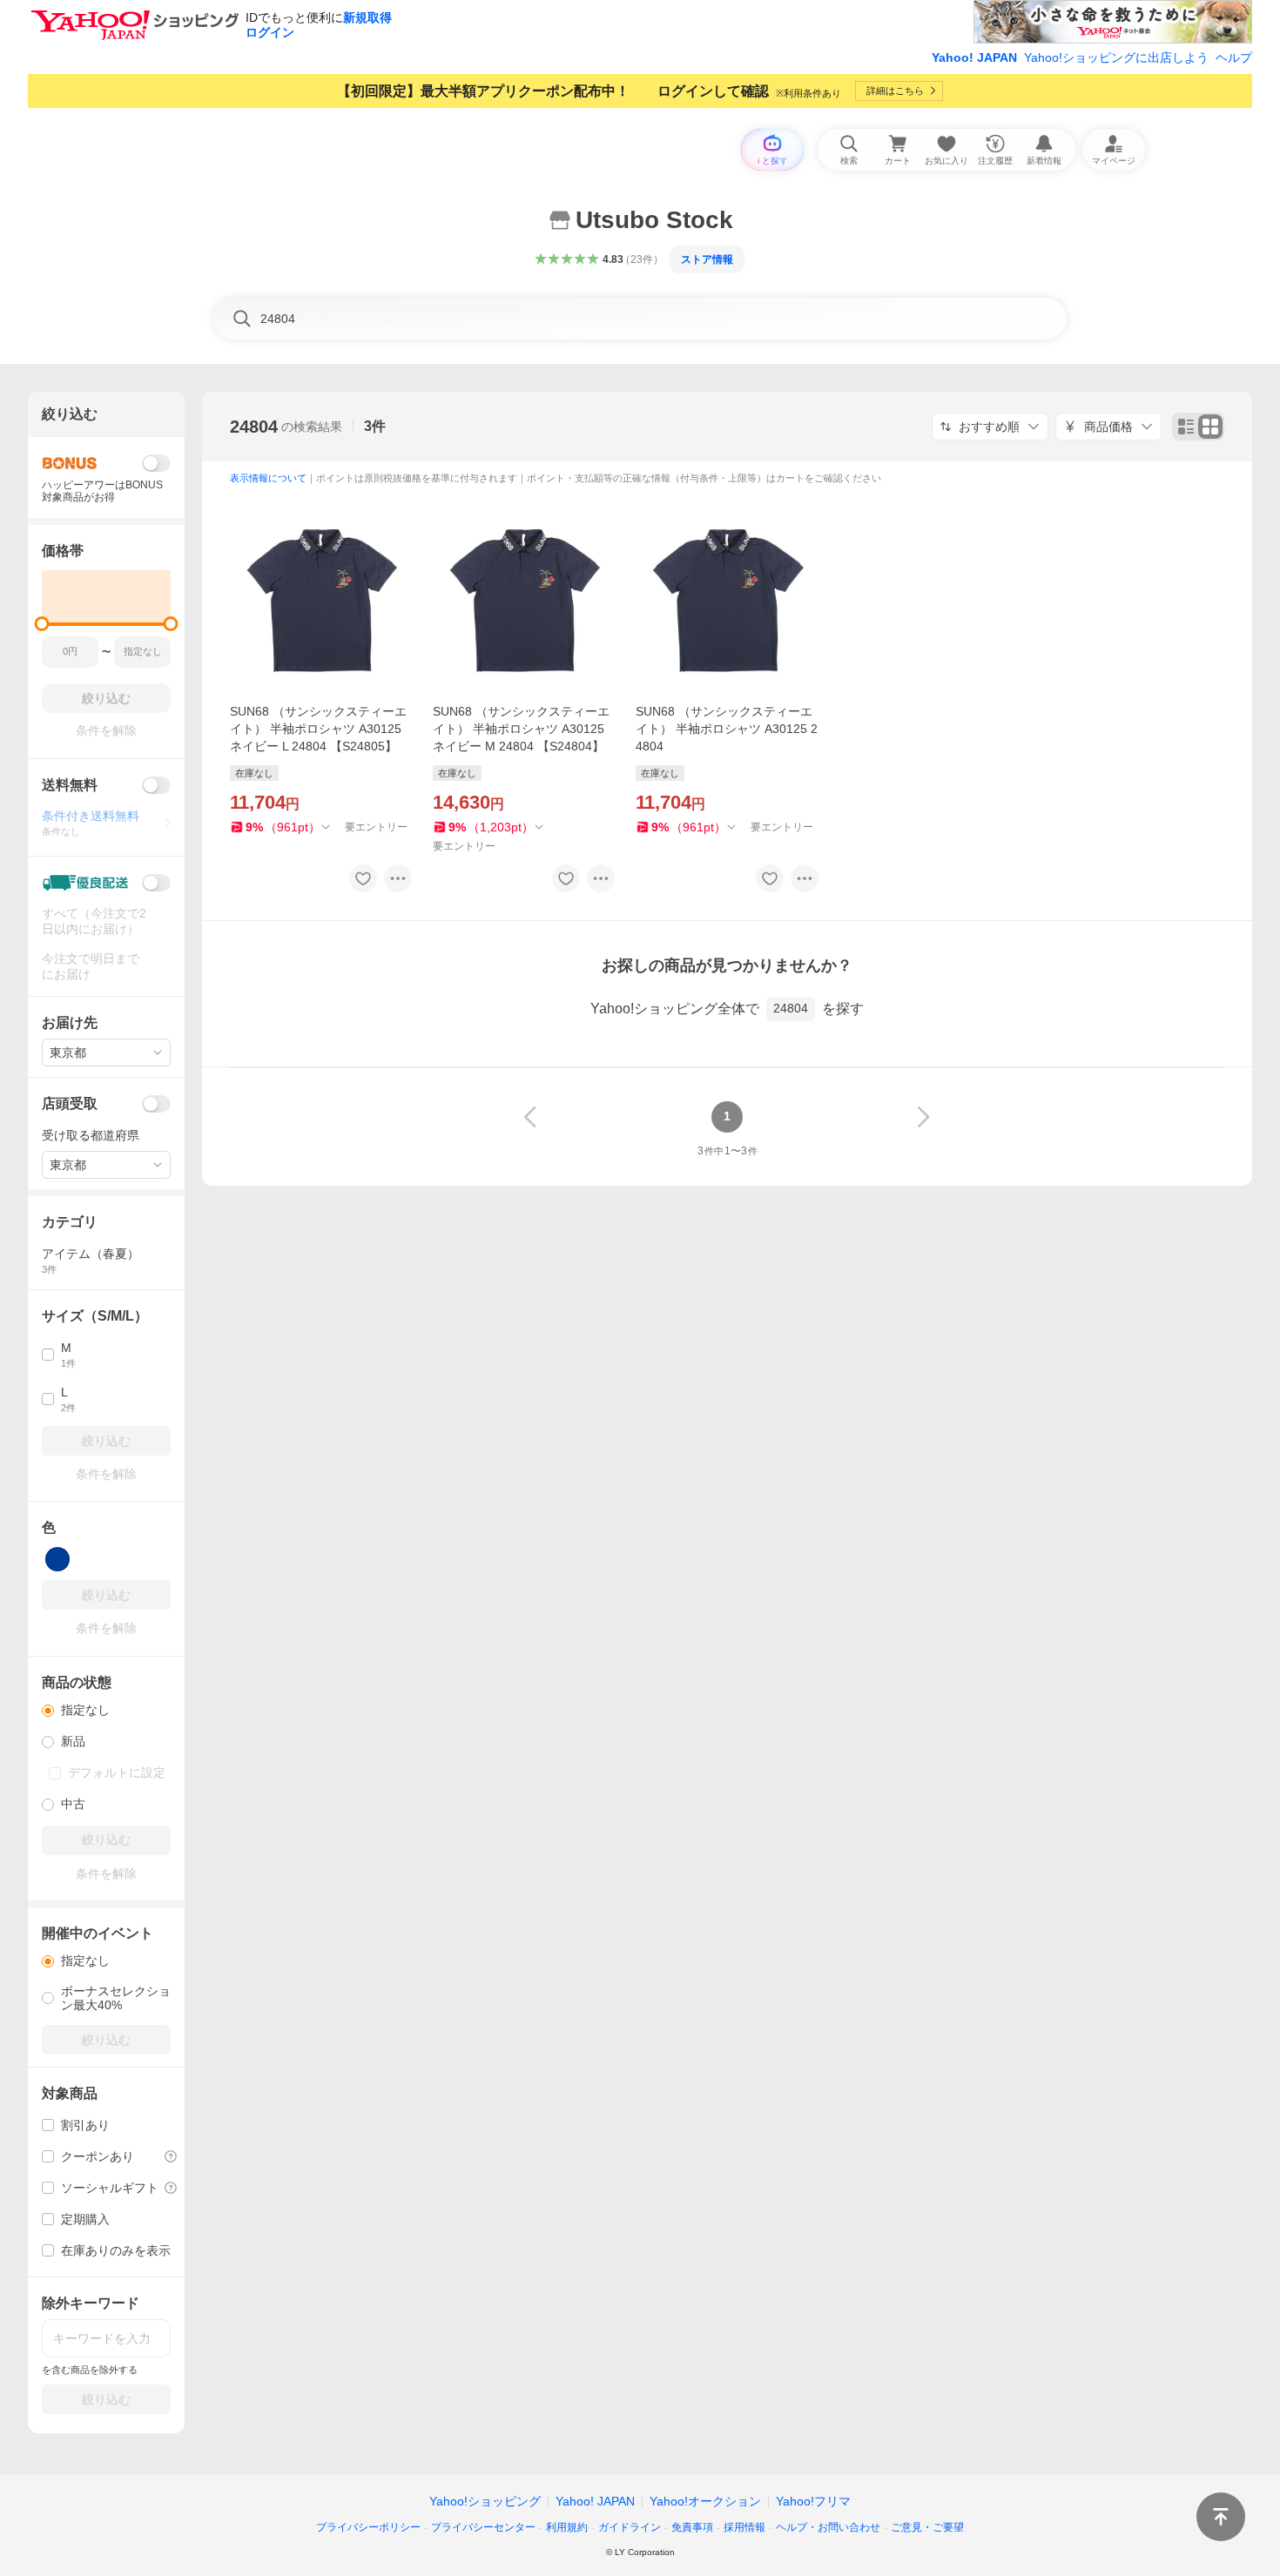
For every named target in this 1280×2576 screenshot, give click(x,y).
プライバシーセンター (483, 2527)
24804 (254, 427)
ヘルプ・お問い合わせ (828, 2527)
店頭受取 (70, 1103)
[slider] (42, 624)
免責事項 (692, 2527)
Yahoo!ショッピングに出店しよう (1116, 57)
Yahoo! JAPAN (974, 57)
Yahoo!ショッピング (485, 2501)
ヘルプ (1234, 57)
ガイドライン (630, 2527)
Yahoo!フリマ (813, 2501)
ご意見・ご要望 (927, 2527)
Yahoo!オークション (705, 2501)
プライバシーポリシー (368, 2527)
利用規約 (567, 2527)
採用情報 (744, 2527)
